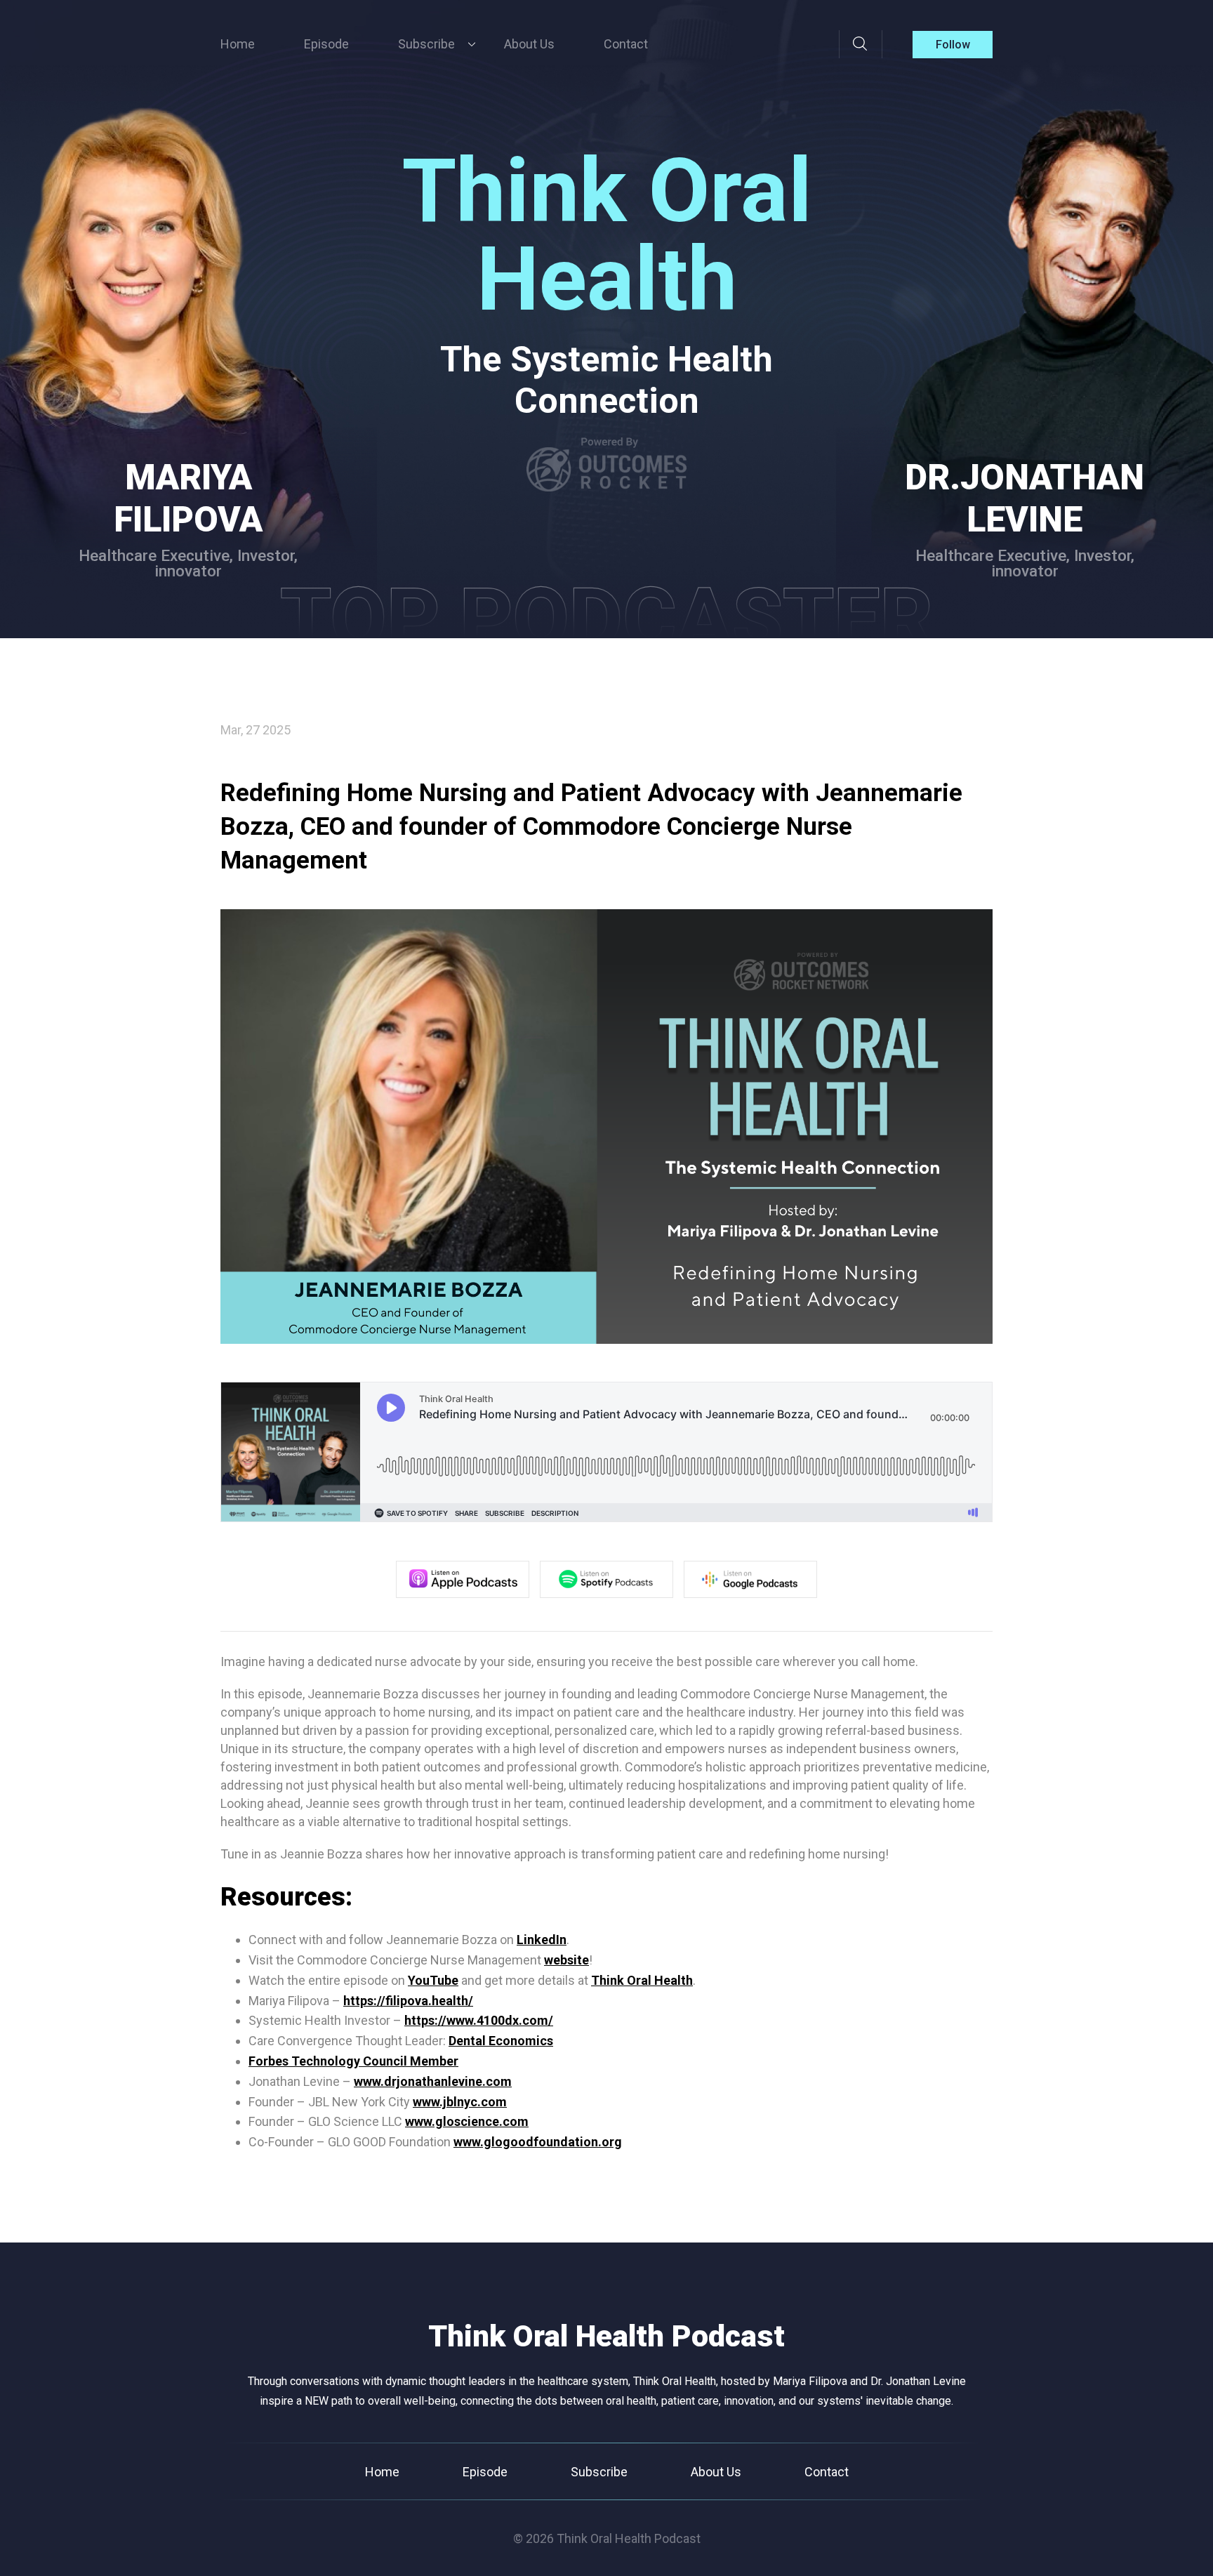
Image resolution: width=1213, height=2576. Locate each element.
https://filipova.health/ (408, 2001)
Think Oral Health (642, 1980)
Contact (626, 44)
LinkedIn (542, 1940)
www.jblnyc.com (460, 2102)
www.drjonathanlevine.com (433, 2081)
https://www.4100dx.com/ (479, 2020)
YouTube (433, 1980)
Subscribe (599, 2472)
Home (238, 44)
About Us (529, 44)
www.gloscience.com (467, 2121)
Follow (953, 45)
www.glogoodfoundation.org (538, 2142)
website (566, 1960)
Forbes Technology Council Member (353, 2061)
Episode (326, 44)
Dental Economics (501, 2041)
